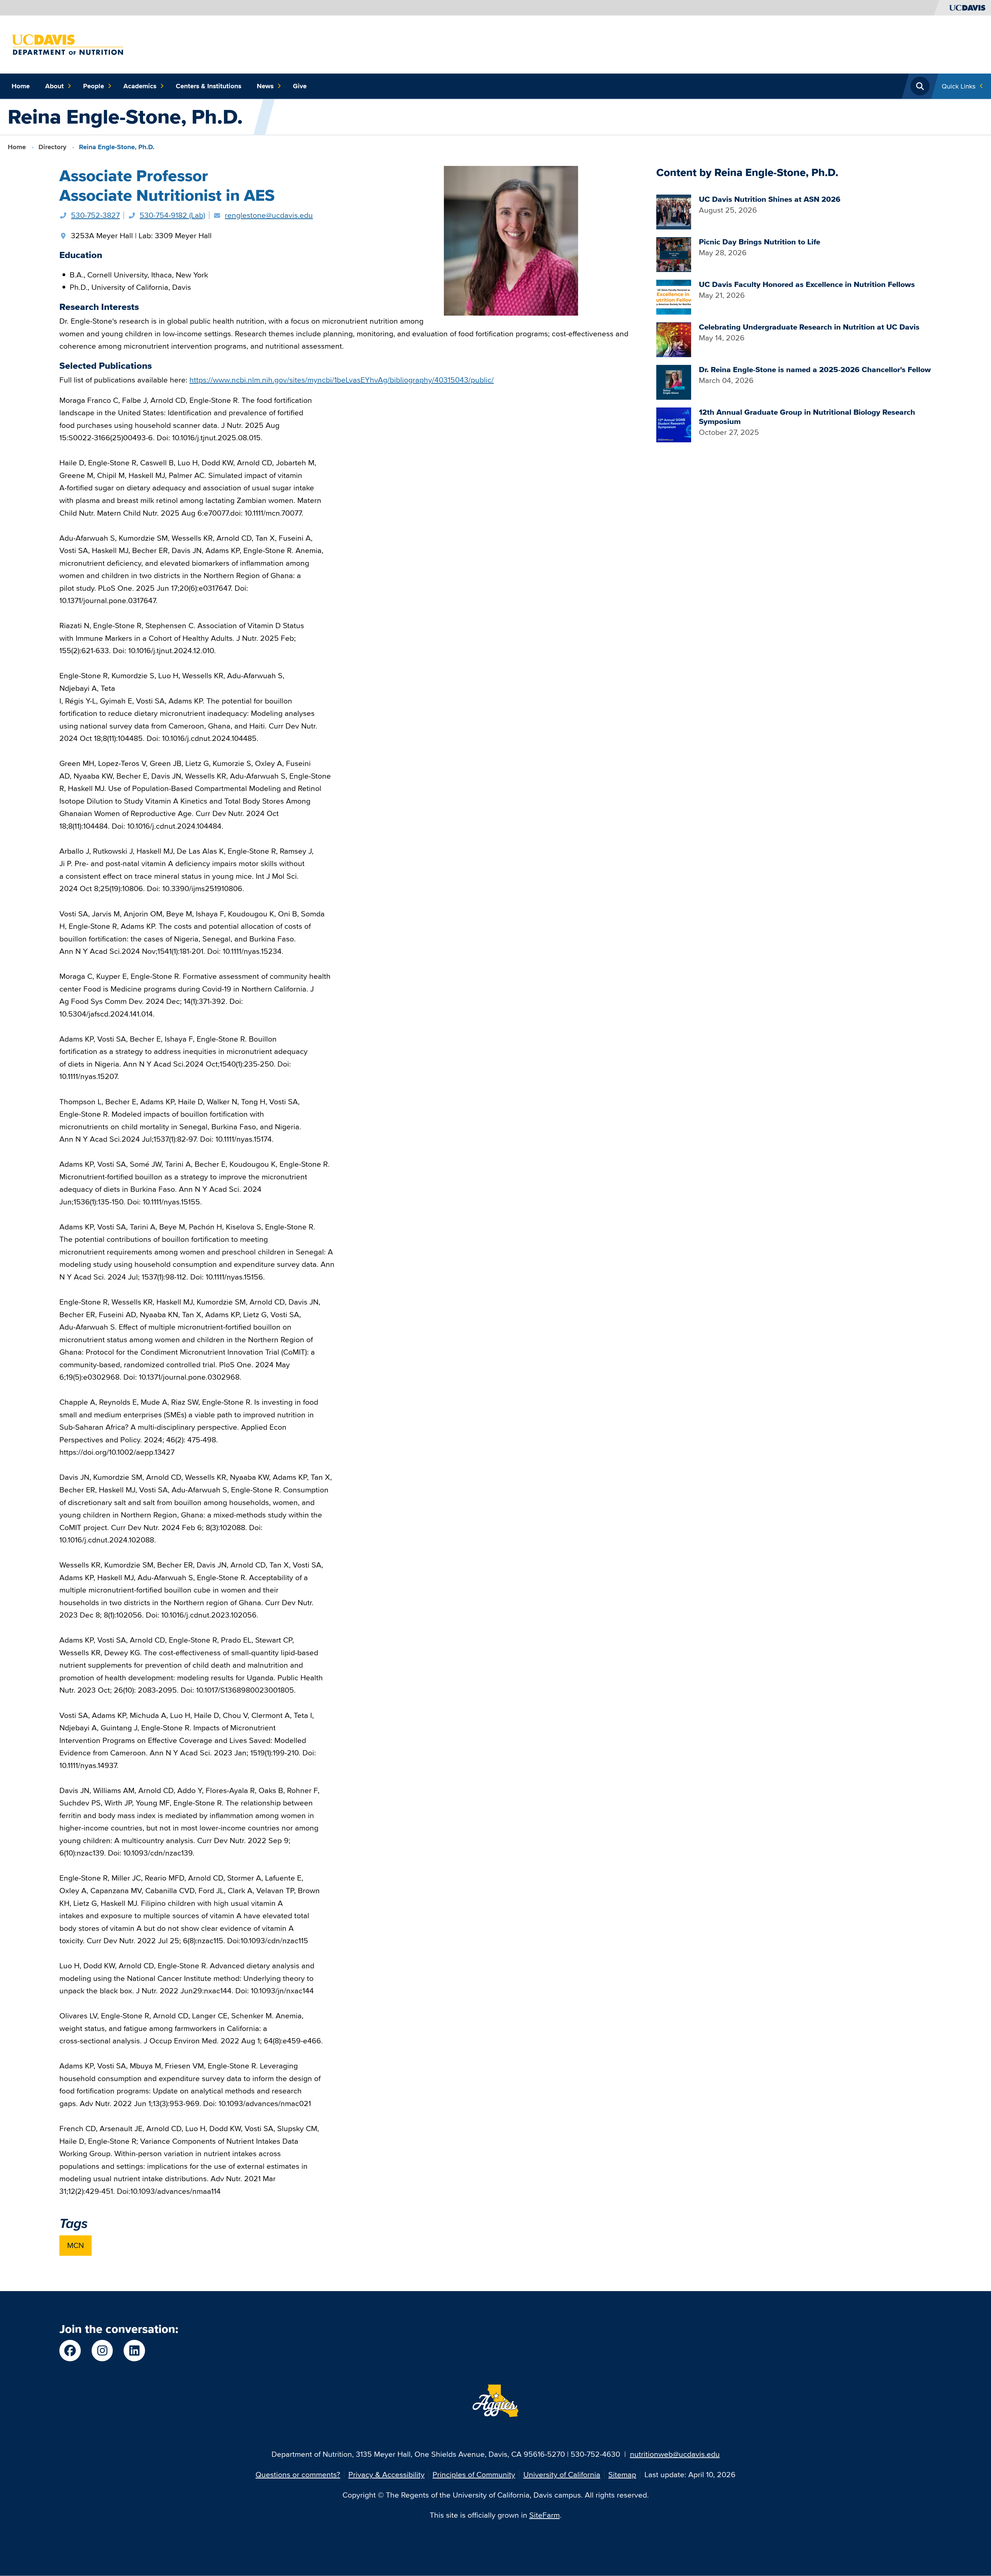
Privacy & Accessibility (386, 2474)
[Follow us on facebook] (70, 2351)
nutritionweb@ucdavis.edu (675, 2454)
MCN (75, 2245)
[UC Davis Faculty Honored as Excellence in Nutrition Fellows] (674, 296)
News (265, 86)
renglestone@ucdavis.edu (269, 215)
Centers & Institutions (209, 86)
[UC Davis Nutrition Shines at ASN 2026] (674, 211)
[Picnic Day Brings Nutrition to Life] (674, 254)
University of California (562, 2474)
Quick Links (959, 86)
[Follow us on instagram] (102, 2351)
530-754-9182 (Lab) (172, 215)
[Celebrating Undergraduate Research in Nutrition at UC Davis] (674, 339)
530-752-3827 (95, 215)
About (54, 86)
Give (300, 86)
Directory (52, 147)
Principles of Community (474, 2474)
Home (21, 86)
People (94, 86)
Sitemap (622, 2474)
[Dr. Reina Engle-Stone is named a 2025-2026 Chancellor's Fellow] (674, 381)
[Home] (67, 44)
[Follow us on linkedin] (134, 2351)
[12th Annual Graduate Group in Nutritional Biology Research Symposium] (674, 424)
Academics (140, 86)
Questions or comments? (298, 2474)
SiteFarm (545, 2515)
